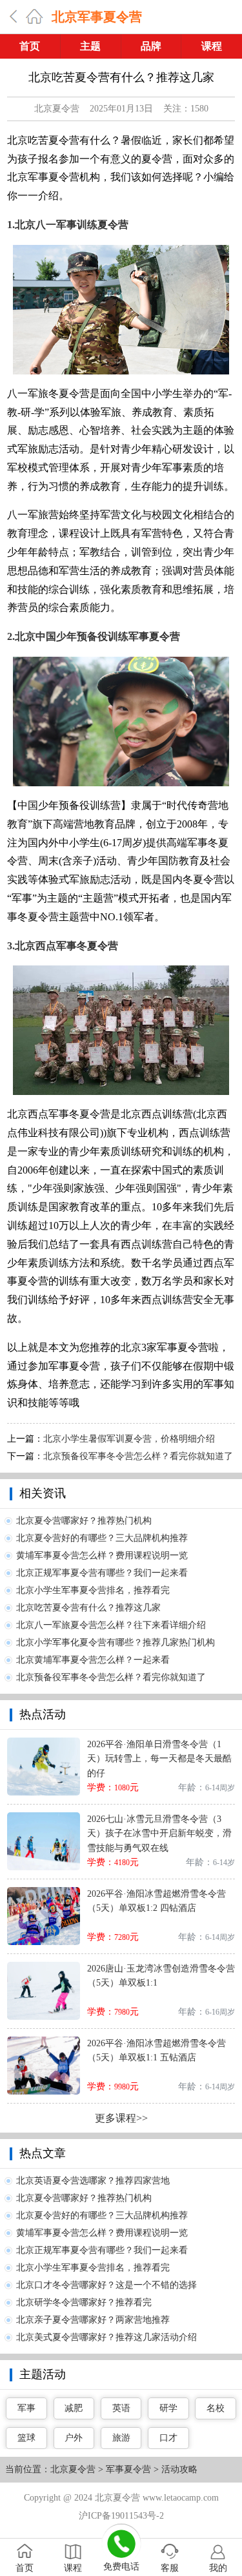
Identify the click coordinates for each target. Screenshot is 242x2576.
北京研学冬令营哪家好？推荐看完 (84, 2302)
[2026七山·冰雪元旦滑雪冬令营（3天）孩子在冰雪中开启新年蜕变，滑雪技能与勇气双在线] (44, 1817)
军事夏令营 (128, 2469)
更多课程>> (121, 2118)
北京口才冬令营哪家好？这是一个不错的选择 (106, 2285)
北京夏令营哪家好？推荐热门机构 (84, 1521)
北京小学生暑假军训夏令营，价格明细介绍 (129, 1439)
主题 (90, 46)
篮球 (26, 2438)
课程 (212, 46)
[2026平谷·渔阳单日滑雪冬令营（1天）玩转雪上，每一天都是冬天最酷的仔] (44, 1742)
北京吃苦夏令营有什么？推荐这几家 (88, 1608)
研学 (168, 2408)
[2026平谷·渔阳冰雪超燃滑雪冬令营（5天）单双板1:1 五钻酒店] (44, 2041)
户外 (74, 2438)
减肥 (74, 2408)
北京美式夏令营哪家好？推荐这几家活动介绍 (106, 2337)
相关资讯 (43, 1493)
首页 (30, 46)
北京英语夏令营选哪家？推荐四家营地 (93, 2181)
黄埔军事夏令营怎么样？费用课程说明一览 (102, 1555)
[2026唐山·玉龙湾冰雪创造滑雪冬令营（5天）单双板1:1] (44, 1967)
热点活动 (43, 1714)
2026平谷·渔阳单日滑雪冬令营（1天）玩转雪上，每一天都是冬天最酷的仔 (159, 1759)
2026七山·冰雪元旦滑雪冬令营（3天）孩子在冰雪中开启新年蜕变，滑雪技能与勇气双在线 (159, 1834)
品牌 (151, 46)
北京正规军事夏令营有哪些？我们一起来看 (102, 1573)
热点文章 (43, 2153)
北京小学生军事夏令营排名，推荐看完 (93, 1590)
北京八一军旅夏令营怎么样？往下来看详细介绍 (111, 1625)
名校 (216, 2408)
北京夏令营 (57, 109)
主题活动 (43, 2374)
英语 (121, 2408)
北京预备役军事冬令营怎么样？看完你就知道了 (138, 1456)
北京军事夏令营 (97, 17)
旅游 (121, 2438)
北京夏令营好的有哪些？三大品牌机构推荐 (102, 1538)
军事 (26, 2408)
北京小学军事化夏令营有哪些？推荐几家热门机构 (116, 1642)
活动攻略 (179, 2469)
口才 (168, 2438)
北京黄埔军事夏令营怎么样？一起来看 (93, 1660)
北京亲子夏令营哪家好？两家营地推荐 (93, 2320)
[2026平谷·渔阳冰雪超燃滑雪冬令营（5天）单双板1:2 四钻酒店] (44, 1892)
